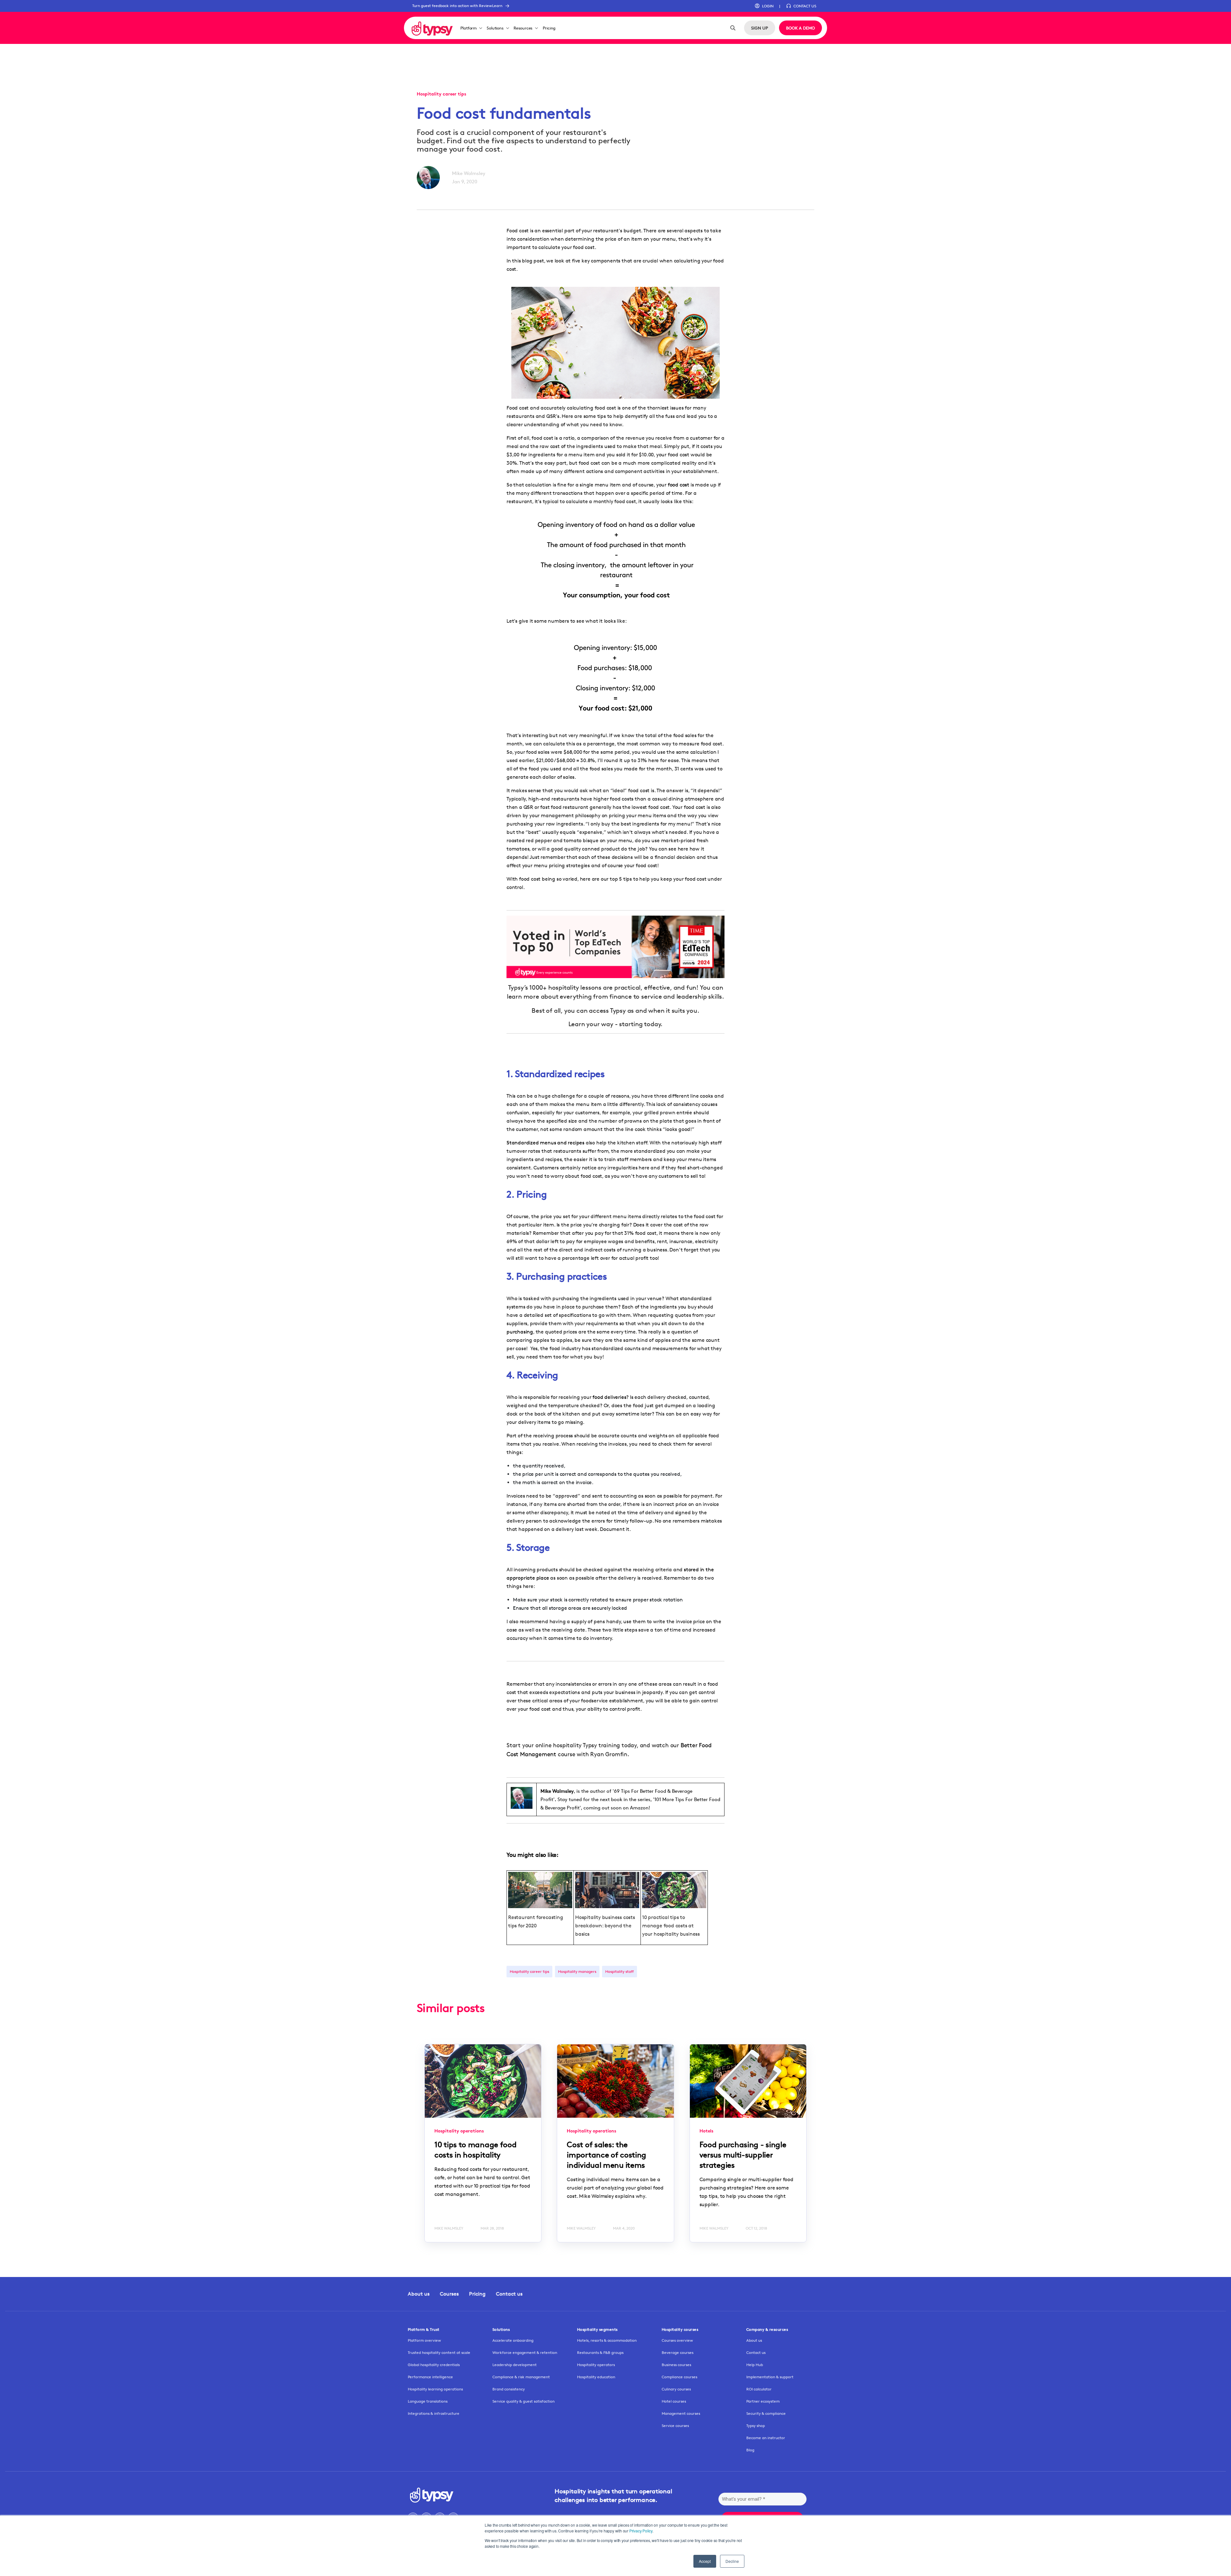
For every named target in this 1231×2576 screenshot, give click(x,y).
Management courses (681, 2413)
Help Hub (755, 2365)
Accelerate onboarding (513, 2340)
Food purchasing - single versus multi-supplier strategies (743, 2155)
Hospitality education (596, 2377)
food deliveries (609, 1397)
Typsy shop (756, 2426)
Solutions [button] (495, 28)
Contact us (509, 2294)
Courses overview (677, 2340)
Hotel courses (674, 2401)
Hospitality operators (596, 2365)
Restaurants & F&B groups (600, 2352)
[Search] (733, 28)
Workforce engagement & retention (525, 2352)
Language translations (428, 2401)
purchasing (520, 1332)
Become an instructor (766, 2438)
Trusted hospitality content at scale (439, 2352)
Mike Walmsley (469, 173)
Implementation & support (770, 2377)
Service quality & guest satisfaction (523, 2401)
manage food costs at (668, 1926)
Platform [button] (469, 28)
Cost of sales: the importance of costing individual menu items (607, 2155)
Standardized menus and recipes (545, 1143)
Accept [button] (705, 2561)
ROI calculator (759, 2389)
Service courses (675, 2426)
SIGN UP (760, 28)
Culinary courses (676, 2389)
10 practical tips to (664, 1917)
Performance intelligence (430, 2377)
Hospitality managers (577, 1971)
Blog (750, 2450)
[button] (764, 6)
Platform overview (424, 2340)
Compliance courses (679, 2377)
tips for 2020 (522, 1926)
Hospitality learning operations (435, 2389)
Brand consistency (509, 2389)
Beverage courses (678, 2352)
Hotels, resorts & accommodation (607, 2340)
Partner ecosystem (763, 2401)
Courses (449, 2294)
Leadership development (515, 2365)
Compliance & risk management (521, 2377)
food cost (678, 485)
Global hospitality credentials (434, 2365)
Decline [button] (732, 2561)
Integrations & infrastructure (434, 2413)
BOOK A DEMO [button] (800, 28)
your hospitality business (671, 1934)
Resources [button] (523, 28)
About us (419, 2294)
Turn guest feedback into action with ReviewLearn (457, 6)
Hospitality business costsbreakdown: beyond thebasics (605, 1926)
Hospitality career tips (529, 1971)
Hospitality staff (620, 1971)
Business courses (676, 2365)
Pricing (549, 28)
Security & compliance (766, 2413)
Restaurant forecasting (536, 1917)
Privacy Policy (641, 2531)
